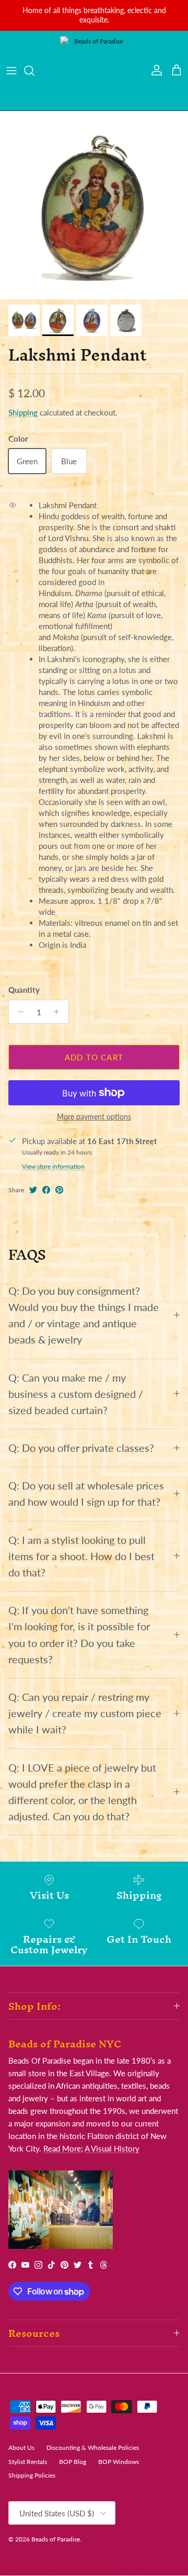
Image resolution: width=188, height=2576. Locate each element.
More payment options (94, 1117)
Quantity (24, 990)
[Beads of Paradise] (94, 71)
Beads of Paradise (56, 2539)
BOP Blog (73, 2462)
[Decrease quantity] (18, 1012)
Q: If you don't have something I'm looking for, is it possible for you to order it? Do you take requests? (79, 1635)
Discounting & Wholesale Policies (93, 2448)
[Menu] (11, 71)
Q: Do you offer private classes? (81, 1448)
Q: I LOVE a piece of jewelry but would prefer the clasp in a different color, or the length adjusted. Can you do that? (82, 1792)
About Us (21, 2448)
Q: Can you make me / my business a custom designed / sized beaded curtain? (76, 1394)
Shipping (23, 412)
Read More (62, 2148)
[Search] (34, 71)
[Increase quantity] (59, 1012)
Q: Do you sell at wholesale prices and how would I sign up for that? (86, 1494)
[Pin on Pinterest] (59, 1190)
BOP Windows (119, 2462)
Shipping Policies (32, 2475)
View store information (53, 1166)
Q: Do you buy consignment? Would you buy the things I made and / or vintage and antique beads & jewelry (84, 1315)
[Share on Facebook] (46, 1190)
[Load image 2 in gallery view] (94, 205)
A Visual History (112, 2148)
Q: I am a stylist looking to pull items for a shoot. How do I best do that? (81, 1556)
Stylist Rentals (28, 2462)
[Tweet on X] (33, 1190)
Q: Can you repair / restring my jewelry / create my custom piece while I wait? (85, 1713)
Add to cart (94, 1057)
